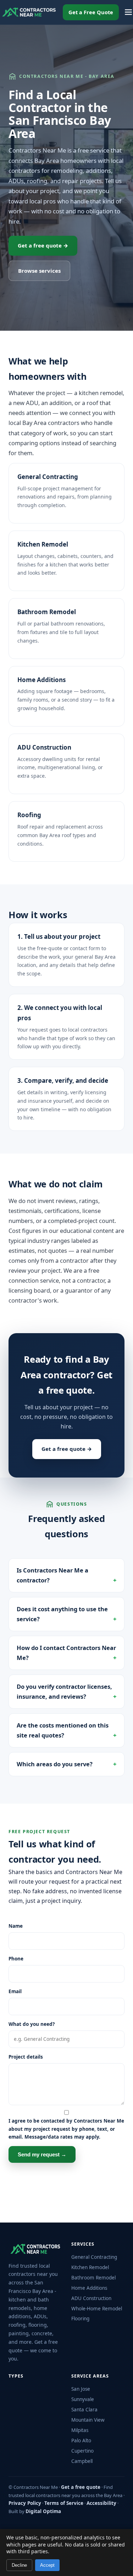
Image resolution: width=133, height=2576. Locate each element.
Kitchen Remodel (43, 544)
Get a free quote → (43, 245)
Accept (47, 2565)
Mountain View (88, 2420)
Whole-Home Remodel (97, 2309)
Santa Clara (84, 2410)
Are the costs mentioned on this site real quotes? (63, 1730)
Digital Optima (43, 2511)
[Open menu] (128, 12)
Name (16, 1926)
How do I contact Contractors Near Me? (66, 1653)
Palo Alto (81, 2441)
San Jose (81, 2389)
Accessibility (101, 2503)
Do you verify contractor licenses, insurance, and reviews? (64, 1691)
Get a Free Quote (91, 12)
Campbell (82, 2461)
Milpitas (80, 2430)
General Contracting (48, 477)
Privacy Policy (25, 2503)
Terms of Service (64, 2503)
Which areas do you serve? (55, 1764)
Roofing (29, 815)
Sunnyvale (83, 2399)
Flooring (80, 2319)
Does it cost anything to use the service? (62, 1614)
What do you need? (32, 2024)
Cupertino (82, 2451)
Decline (19, 2565)
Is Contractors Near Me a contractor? (52, 1575)
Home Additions (41, 680)
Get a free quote (81, 2487)
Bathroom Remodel (47, 612)
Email (15, 1991)
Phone (16, 1959)
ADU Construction (44, 747)
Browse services (39, 271)
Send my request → (42, 2154)
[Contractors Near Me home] (29, 12)
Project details (26, 2057)
